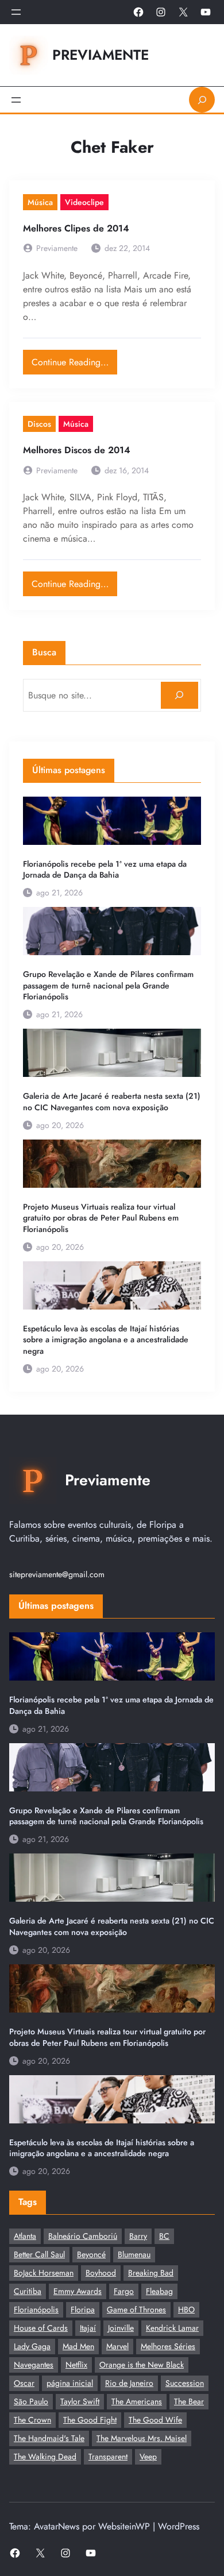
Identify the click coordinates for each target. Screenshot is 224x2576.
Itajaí (88, 2328)
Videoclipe (84, 202)
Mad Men (78, 2346)
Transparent (108, 2457)
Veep (148, 2457)
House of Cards (41, 2328)
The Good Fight (90, 2420)
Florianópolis (36, 2309)
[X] (183, 12)
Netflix (76, 2365)
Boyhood (101, 2273)
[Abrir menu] (16, 12)
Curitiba (28, 2291)
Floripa (83, 2309)
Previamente (101, 55)
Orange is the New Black (142, 2365)
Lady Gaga (32, 2346)
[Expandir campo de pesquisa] (202, 100)
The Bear (189, 2401)
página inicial (70, 2383)
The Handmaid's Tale (49, 2438)
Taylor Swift (80, 2401)
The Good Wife (155, 2420)
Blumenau (134, 2254)
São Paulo (31, 2401)
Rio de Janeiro (129, 2383)
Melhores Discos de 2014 (77, 451)
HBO (186, 2309)
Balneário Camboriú (83, 2236)
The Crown (32, 2420)
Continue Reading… (74, 359)
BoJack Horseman (44, 2273)
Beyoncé (91, 2254)
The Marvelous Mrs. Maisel (142, 2438)
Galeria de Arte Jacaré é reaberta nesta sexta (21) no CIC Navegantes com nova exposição (112, 1102)
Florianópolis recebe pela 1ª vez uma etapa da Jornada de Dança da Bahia (105, 870)
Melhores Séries (168, 2346)
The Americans (137, 2401)
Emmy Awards (78, 2291)
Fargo (124, 2291)
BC (164, 2236)
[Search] (179, 695)
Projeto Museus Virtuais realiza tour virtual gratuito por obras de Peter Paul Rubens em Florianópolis (101, 1218)
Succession (185, 2383)
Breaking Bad (151, 2273)
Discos (39, 424)
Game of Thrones (136, 2309)
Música (40, 202)
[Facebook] (138, 12)
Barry (138, 2236)
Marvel (117, 2346)
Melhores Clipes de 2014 (76, 229)
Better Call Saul (39, 2254)
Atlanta (25, 2236)
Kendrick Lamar (172, 2328)
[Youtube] (206, 12)
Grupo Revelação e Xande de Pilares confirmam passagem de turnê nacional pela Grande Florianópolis (108, 986)
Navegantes (34, 2365)
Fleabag (159, 2291)
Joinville (121, 2328)
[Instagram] (161, 12)
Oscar (24, 2383)
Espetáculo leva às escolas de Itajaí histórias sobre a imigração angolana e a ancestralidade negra (106, 1340)
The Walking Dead (45, 2457)
